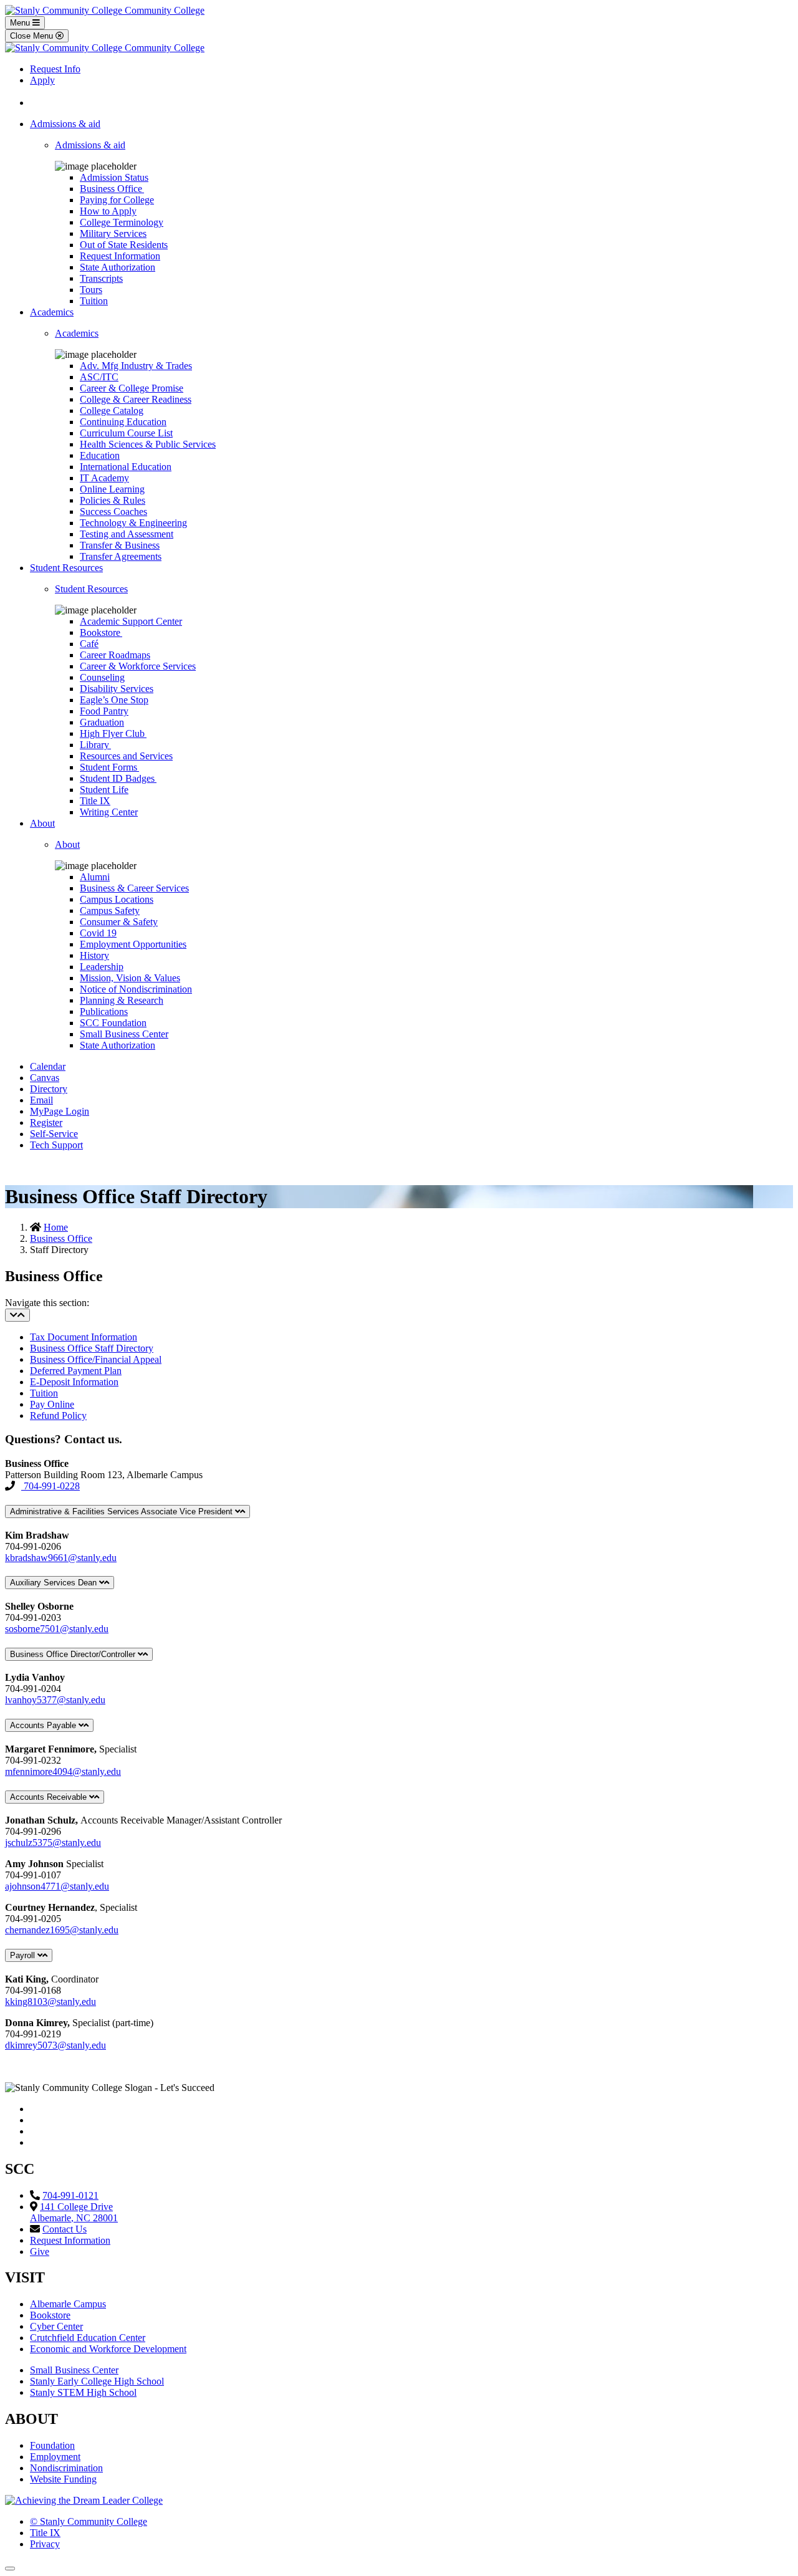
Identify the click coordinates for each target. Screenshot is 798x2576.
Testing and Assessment (127, 534)
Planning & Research (122, 1000)
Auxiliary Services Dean (55, 1583)
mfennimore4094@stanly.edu (63, 1771)
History (94, 955)
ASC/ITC (99, 377)
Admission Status (114, 177)
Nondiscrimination (66, 2468)
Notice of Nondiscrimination (136, 989)
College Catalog (112, 411)
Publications (104, 1012)
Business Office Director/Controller (74, 1654)
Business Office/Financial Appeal (96, 1359)
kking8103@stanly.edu (50, 2002)
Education (100, 455)
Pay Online (52, 1404)
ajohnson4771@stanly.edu (57, 1886)
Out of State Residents (124, 245)
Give (40, 2252)
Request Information (120, 256)
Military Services (113, 233)
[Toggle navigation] (17, 1315)
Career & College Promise (132, 388)
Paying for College (117, 200)
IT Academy (104, 478)
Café (89, 644)
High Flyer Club (113, 733)
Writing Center (109, 812)
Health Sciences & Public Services (148, 444)
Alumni (95, 877)
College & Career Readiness (136, 399)
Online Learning (112, 489)
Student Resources (66, 568)
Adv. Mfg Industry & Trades (136, 366)
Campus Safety (110, 911)
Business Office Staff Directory (92, 1348)
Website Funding (63, 2479)
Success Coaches (113, 512)
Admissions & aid (65, 124)
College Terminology (122, 222)
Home (56, 1227)
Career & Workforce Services (138, 666)
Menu (21, 23)
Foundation (52, 2445)
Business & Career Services (134, 888)
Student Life (104, 790)
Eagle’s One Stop (114, 700)
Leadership (102, 967)
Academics (52, 312)
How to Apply (108, 211)
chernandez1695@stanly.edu (62, 1930)
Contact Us (65, 2229)
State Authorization (118, 267)
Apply (42, 80)
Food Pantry (104, 711)
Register (46, 1122)
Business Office (112, 189)
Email (41, 1100)
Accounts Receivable (50, 1797)
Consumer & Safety (119, 922)
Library (95, 745)
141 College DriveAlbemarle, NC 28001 (74, 2212)
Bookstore (101, 632)
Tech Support (56, 1145)
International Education (126, 467)
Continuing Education (123, 422)
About (42, 823)
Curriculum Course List (126, 433)
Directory (49, 1089)
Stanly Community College (89, 2521)
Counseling (102, 677)
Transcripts (101, 278)
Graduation (102, 722)
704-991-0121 (70, 2195)
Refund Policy (58, 1415)
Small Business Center (124, 1034)
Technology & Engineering (133, 523)
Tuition (94, 301)
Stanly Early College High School (97, 2381)
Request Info (55, 69)
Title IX (95, 801)
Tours (91, 290)
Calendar (48, 1066)
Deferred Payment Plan (76, 1371)
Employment (55, 2457)
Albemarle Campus (68, 2304)
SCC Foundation (113, 1023)
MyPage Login (60, 1111)
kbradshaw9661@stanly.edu (61, 1558)
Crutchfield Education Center (88, 2338)
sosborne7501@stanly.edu (57, 1629)
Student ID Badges (118, 778)
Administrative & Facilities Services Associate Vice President (123, 1511)
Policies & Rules (113, 500)
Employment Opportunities (133, 944)
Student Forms (109, 767)
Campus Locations (117, 899)
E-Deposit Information (74, 1382)
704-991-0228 (50, 1486)
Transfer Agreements (121, 556)
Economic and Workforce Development (108, 2349)
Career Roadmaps (115, 655)
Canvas (45, 1078)
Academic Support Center (131, 621)
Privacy (45, 2544)
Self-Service (54, 1134)
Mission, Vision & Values (130, 978)
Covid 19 (98, 933)
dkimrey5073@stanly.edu (55, 2045)
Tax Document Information (84, 1337)
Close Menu (33, 36)
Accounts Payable (44, 1725)
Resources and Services (126, 756)
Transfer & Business (120, 545)
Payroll (24, 1955)
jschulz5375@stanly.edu (53, 1843)
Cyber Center (56, 2326)
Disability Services (117, 689)
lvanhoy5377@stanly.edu (55, 1700)
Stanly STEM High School (83, 2392)
